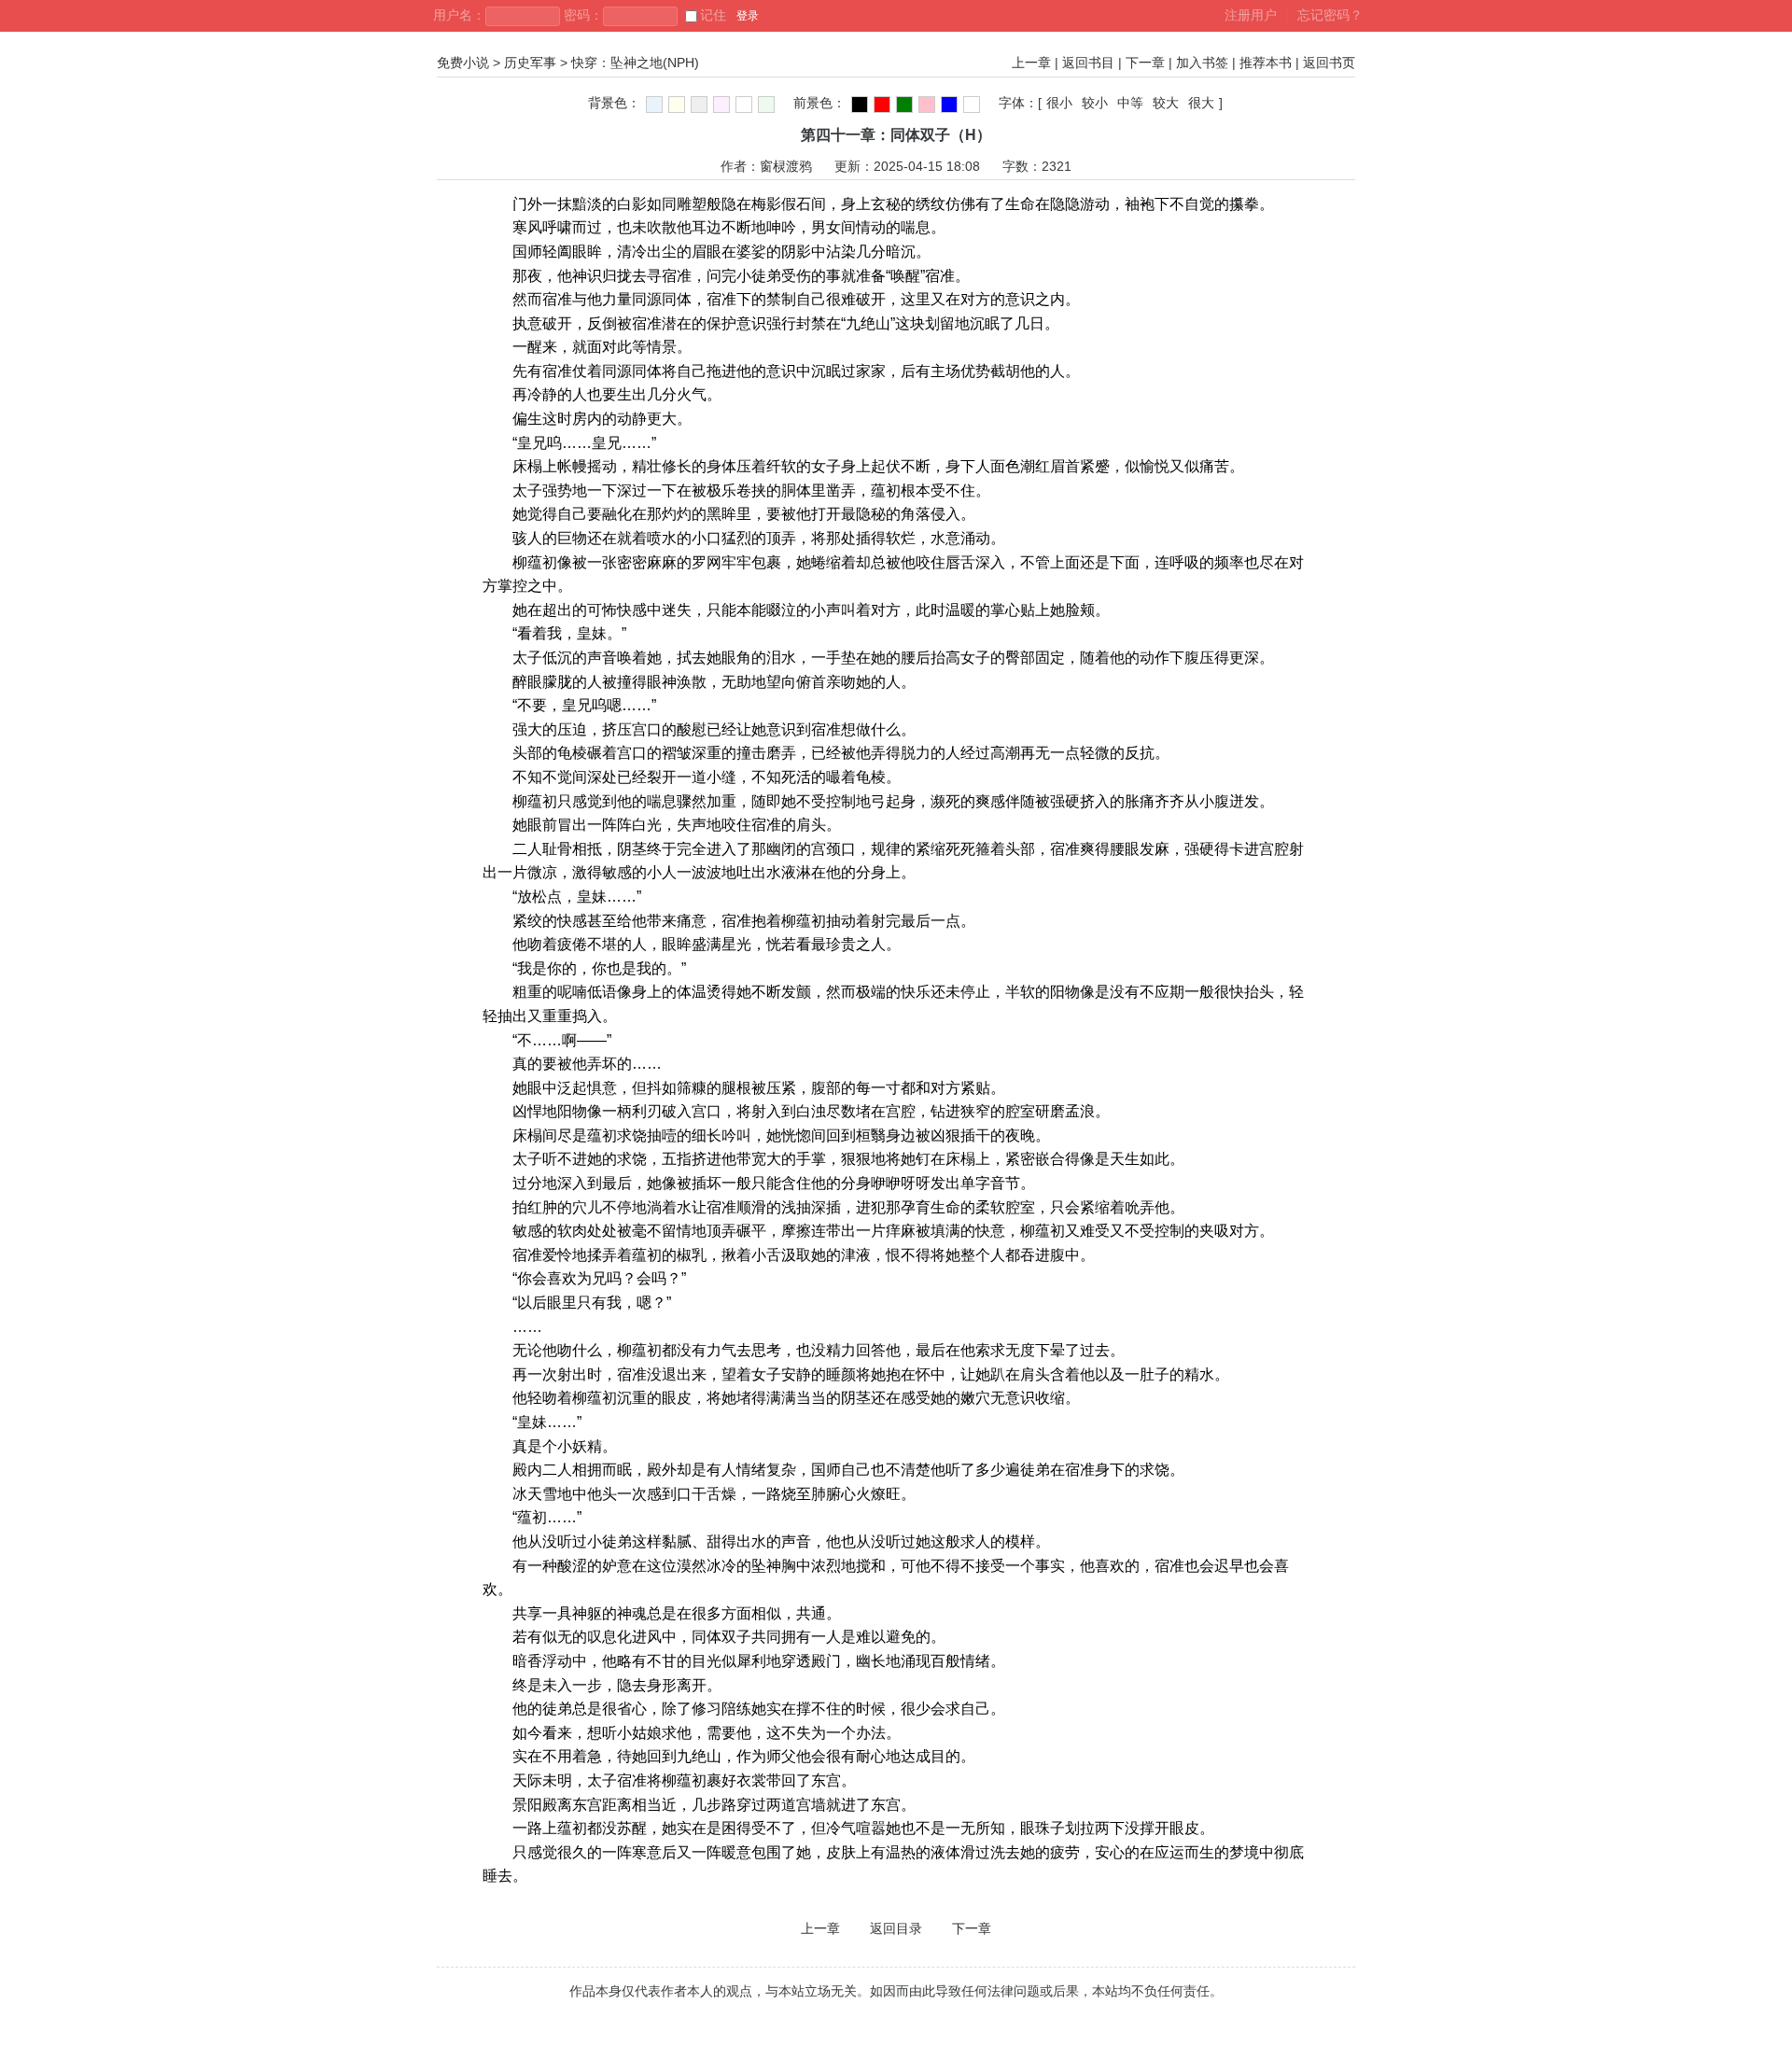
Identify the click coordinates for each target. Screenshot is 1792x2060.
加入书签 (1202, 63)
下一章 (1145, 63)
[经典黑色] (860, 105)
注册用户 (1251, 15)
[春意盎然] (904, 105)
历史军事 (530, 63)
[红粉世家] (721, 105)
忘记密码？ (1330, 15)
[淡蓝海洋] (654, 105)
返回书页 (1329, 63)
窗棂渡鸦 (786, 166)
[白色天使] (972, 105)
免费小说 (463, 63)
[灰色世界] (699, 105)
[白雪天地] (744, 105)
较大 (1166, 103)
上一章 (1031, 63)
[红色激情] (882, 105)
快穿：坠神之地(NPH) (635, 63)
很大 (1201, 103)
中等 (1130, 103)
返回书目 (1088, 63)
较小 (1095, 103)
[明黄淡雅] (677, 105)
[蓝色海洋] (949, 105)
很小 (1059, 103)
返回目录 (896, 1928)
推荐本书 (1266, 63)
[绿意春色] (766, 105)
